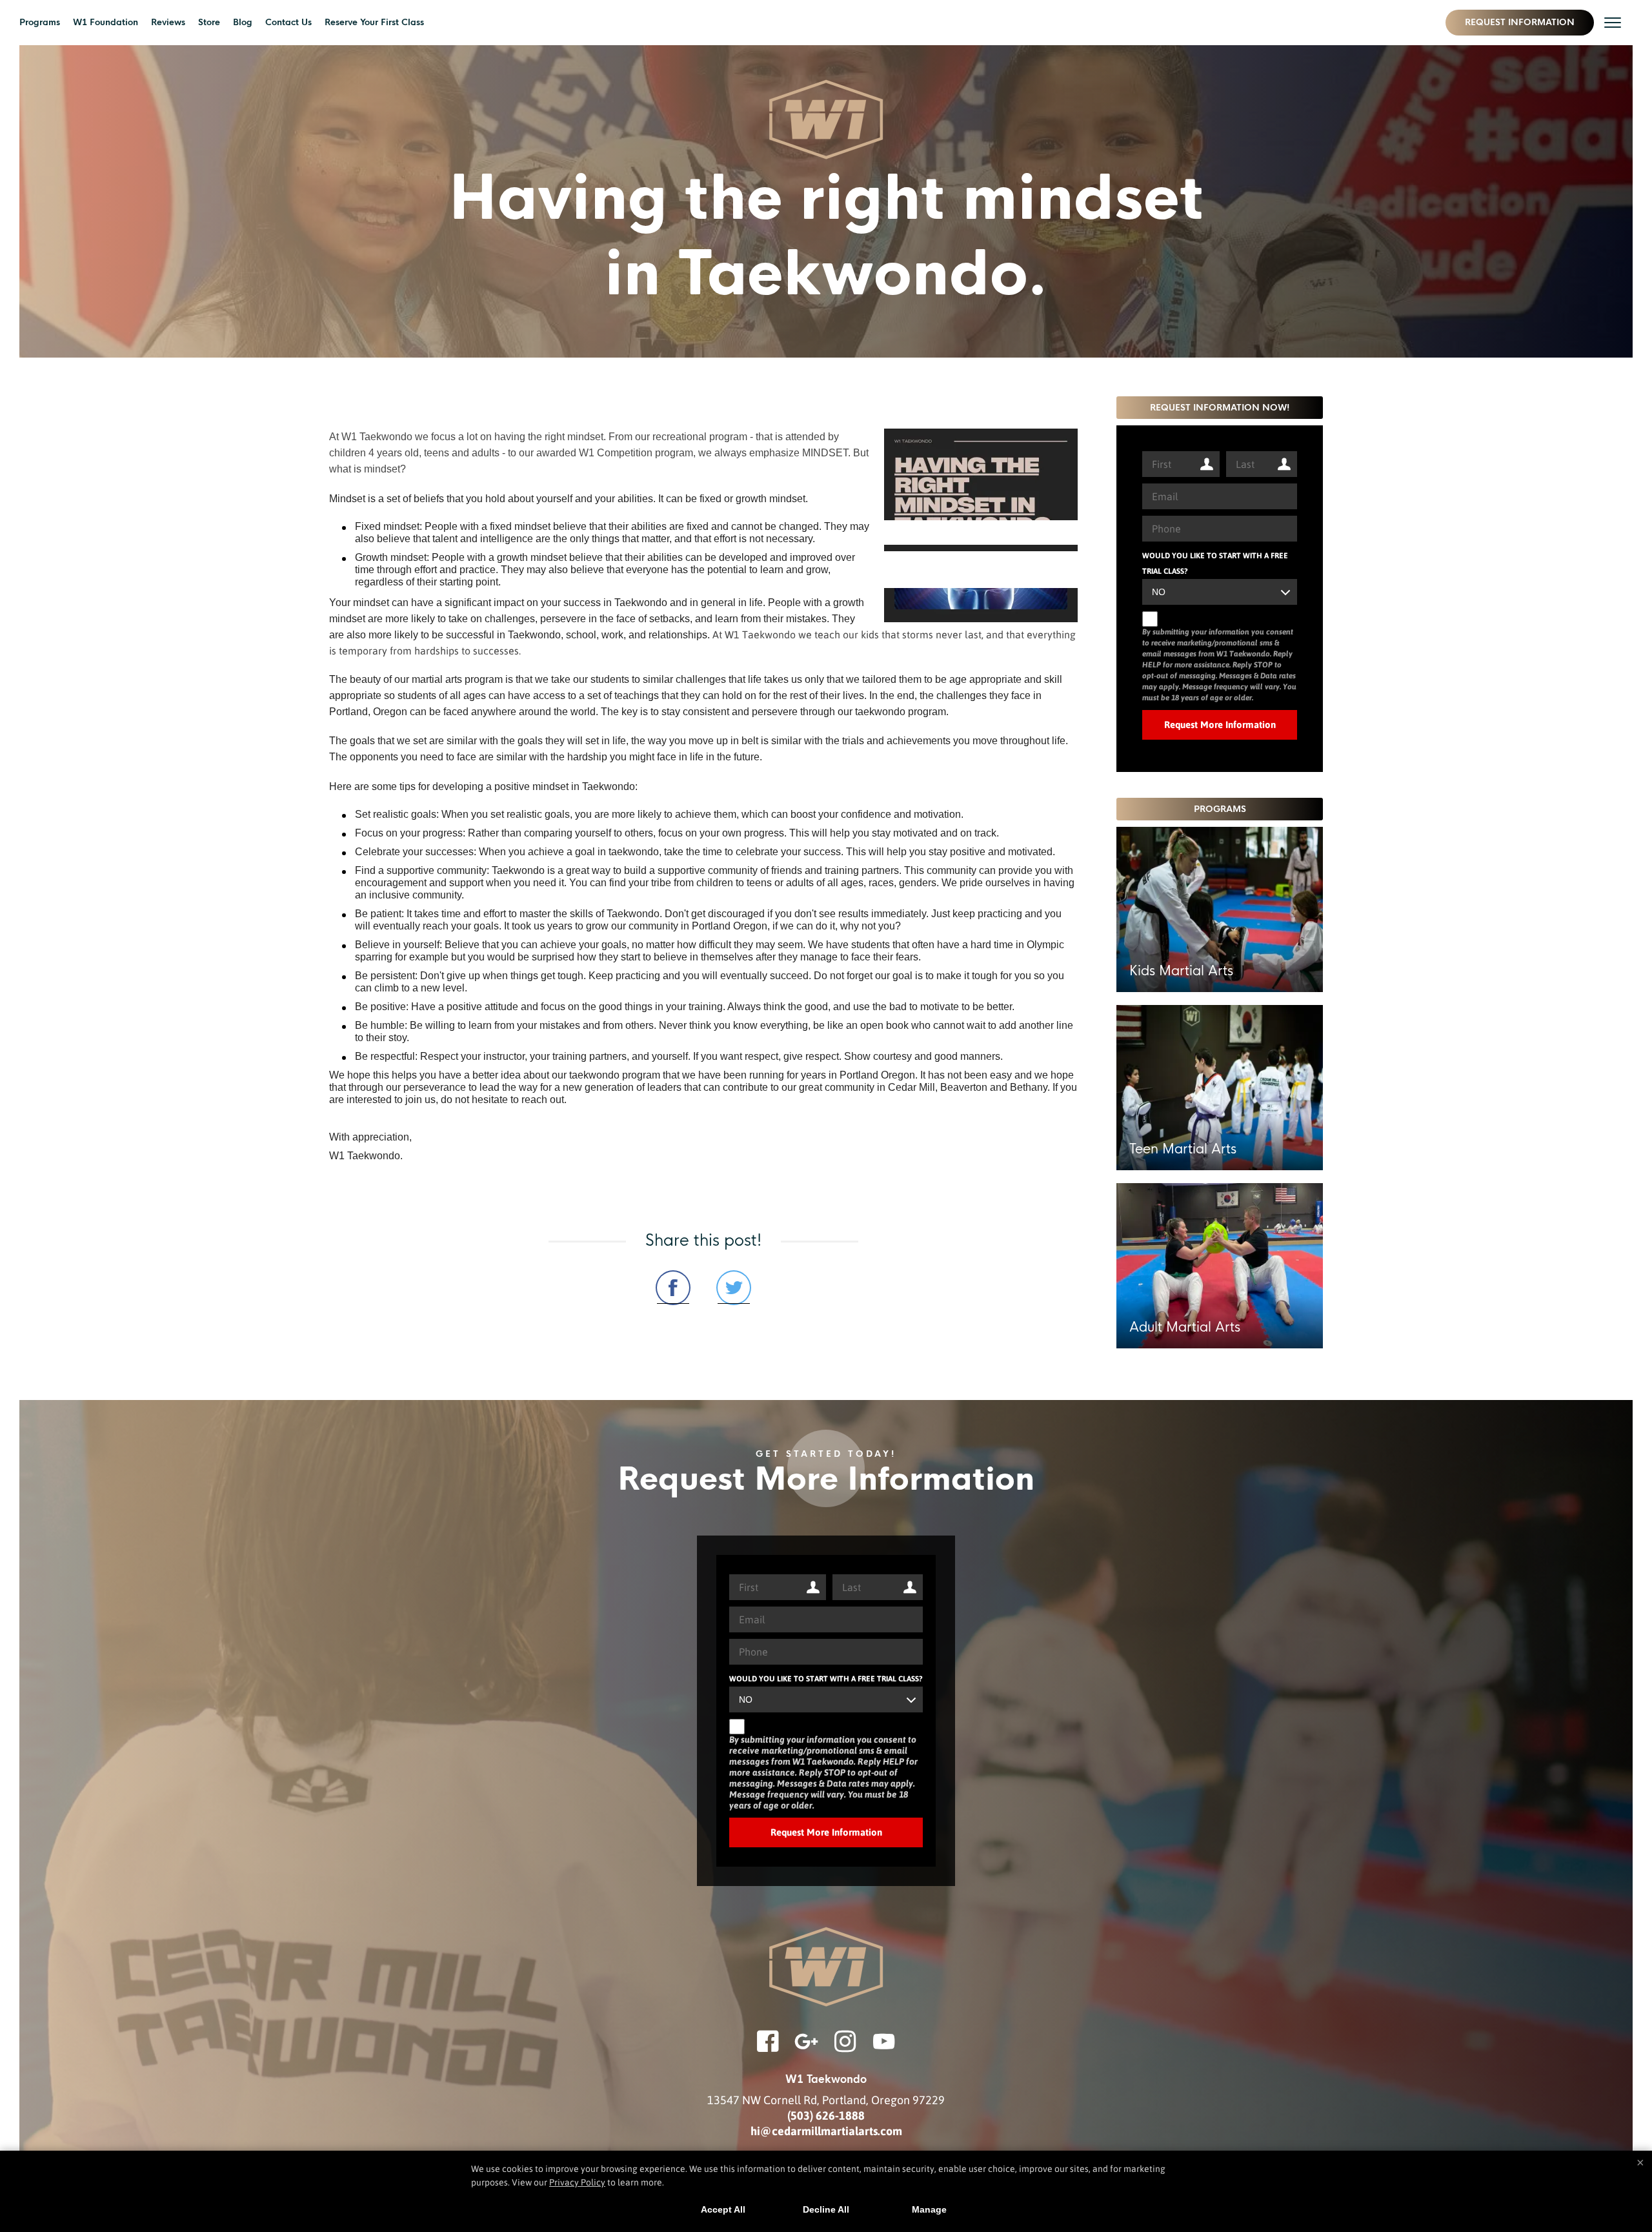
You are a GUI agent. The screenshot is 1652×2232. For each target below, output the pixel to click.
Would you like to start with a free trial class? (1215, 563)
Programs (40, 22)
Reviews (168, 22)
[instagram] (845, 2049)
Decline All (826, 2209)
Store (209, 22)
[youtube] (884, 2049)
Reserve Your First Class (374, 22)
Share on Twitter (734, 1288)
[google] (807, 2049)
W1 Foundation (106, 22)
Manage (929, 2209)
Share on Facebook (673, 1288)
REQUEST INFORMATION (1520, 22)
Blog (243, 22)
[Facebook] (768, 2049)
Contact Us (288, 22)
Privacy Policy (577, 2182)
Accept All (723, 2209)
